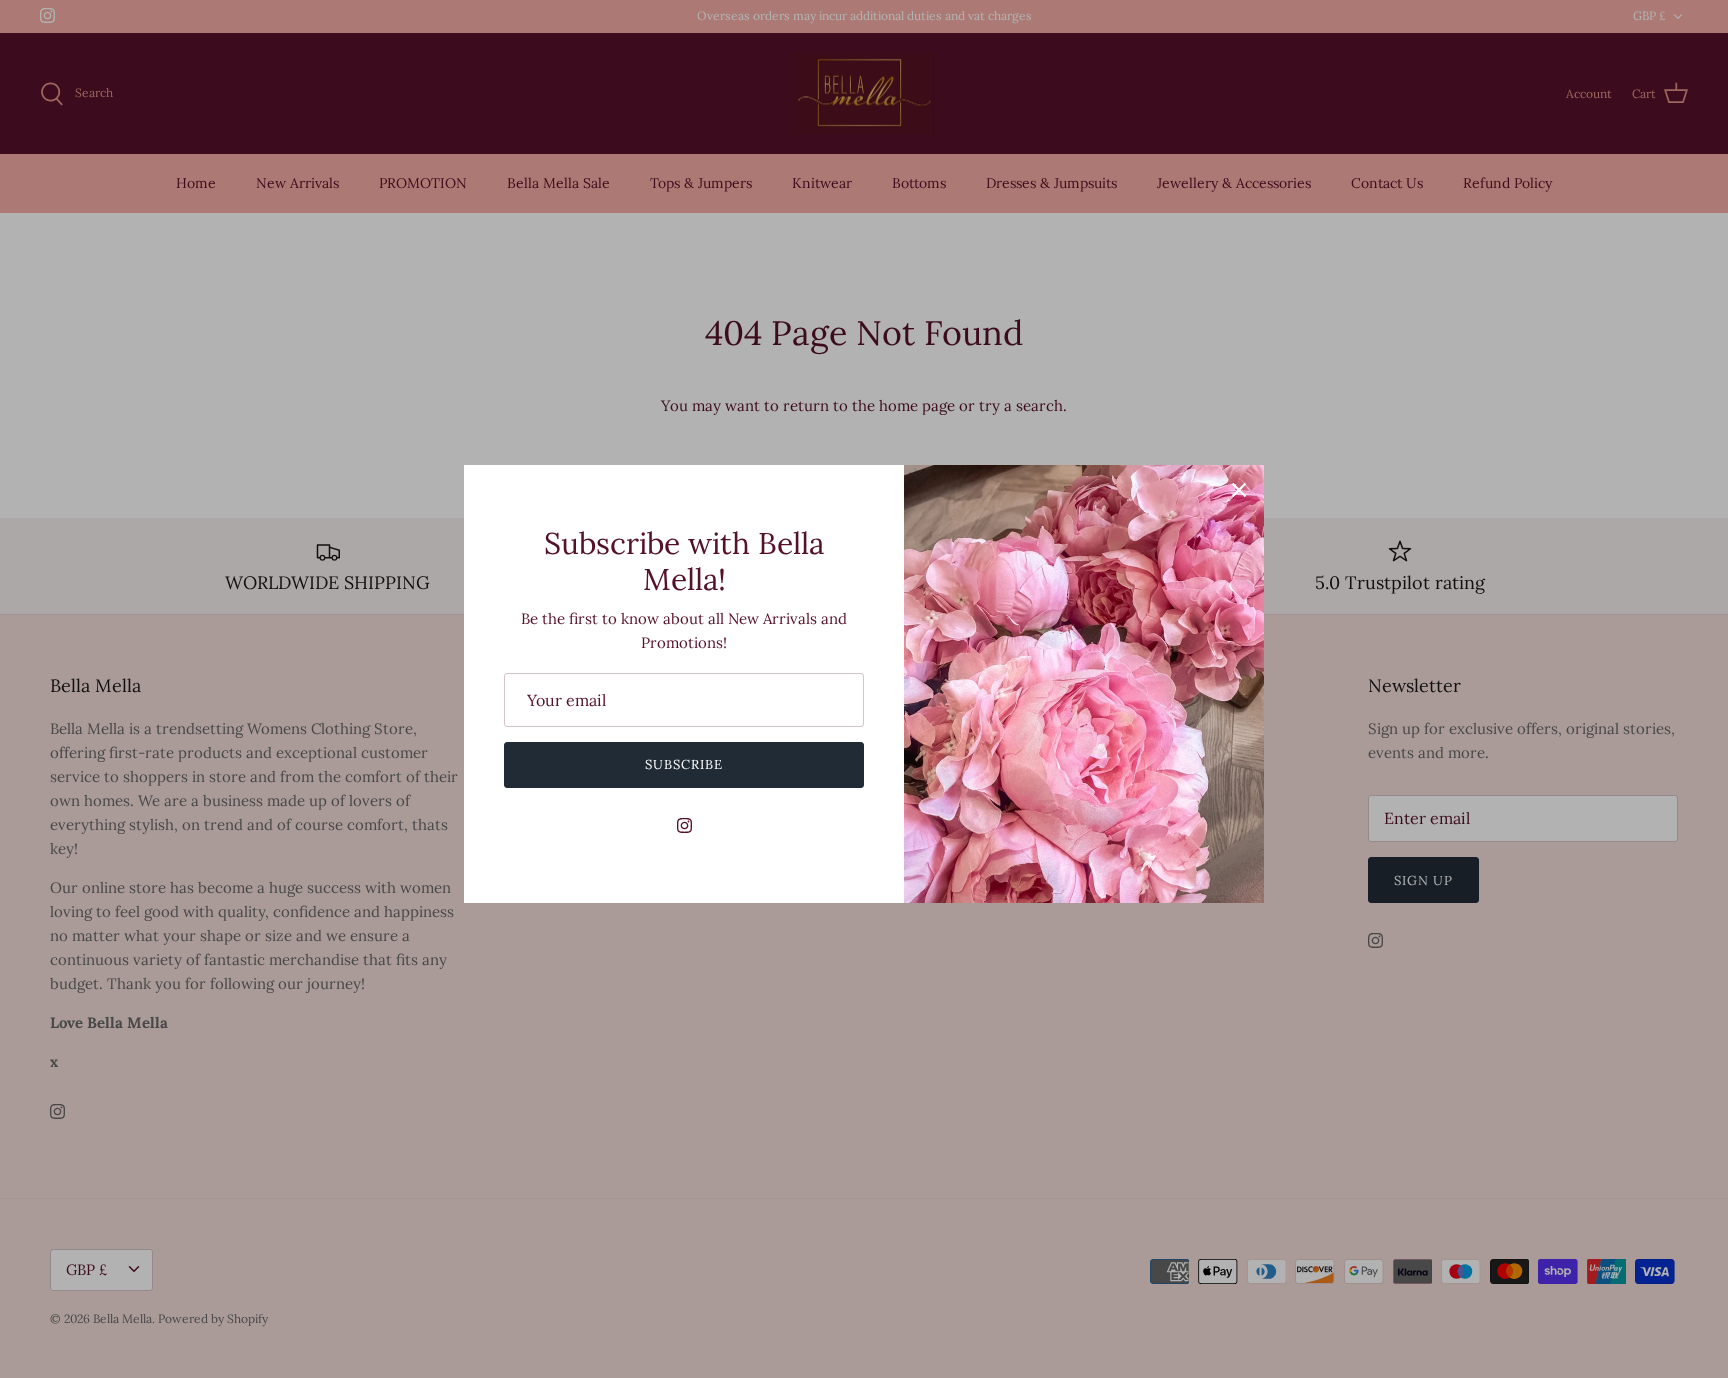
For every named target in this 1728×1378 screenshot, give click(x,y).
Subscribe (684, 764)
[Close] (1239, 490)
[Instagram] (684, 825)
